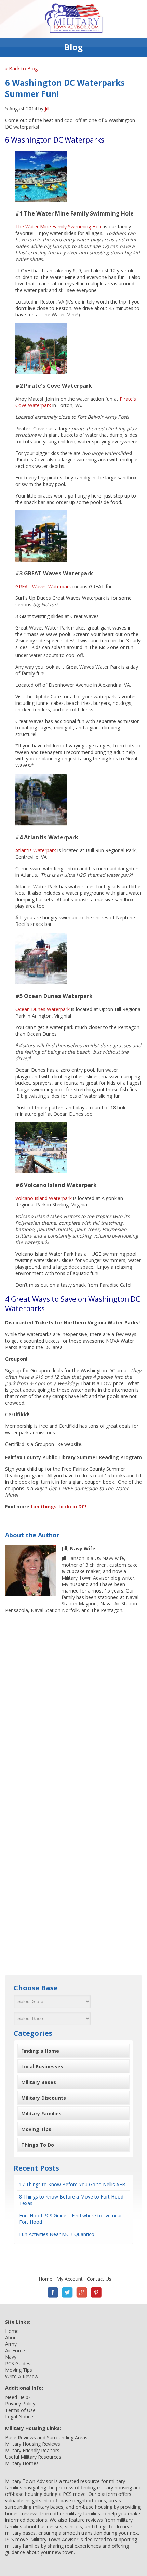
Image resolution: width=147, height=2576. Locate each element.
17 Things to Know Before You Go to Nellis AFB (72, 2184)
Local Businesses (42, 2066)
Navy (11, 2357)
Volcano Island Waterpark (44, 1198)
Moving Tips (36, 2129)
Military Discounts (44, 2098)
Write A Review (22, 2376)
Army (11, 2344)
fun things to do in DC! (58, 1506)
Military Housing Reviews (33, 2444)
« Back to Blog (21, 68)
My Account (70, 2279)
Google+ (82, 2292)
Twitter (67, 2292)
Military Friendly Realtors (32, 2450)
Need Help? (18, 2397)
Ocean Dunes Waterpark (43, 1009)
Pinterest (96, 2292)
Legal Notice (19, 2417)
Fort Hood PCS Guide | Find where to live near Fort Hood (71, 2219)
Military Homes (22, 2463)
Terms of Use (20, 2410)
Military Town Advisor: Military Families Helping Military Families (74, 19)
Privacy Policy (20, 2404)
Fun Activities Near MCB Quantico (57, 2234)
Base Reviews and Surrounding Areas (46, 2437)
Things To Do (38, 2145)
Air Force (15, 2350)
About (12, 2337)
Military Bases (39, 2082)
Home (45, 2279)
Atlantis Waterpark (36, 850)
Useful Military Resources (33, 2457)
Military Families (41, 2113)
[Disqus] (73, 1704)
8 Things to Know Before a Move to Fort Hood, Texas (72, 2200)
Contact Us (99, 2279)
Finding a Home (40, 2051)
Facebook (53, 2292)
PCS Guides (18, 2363)
